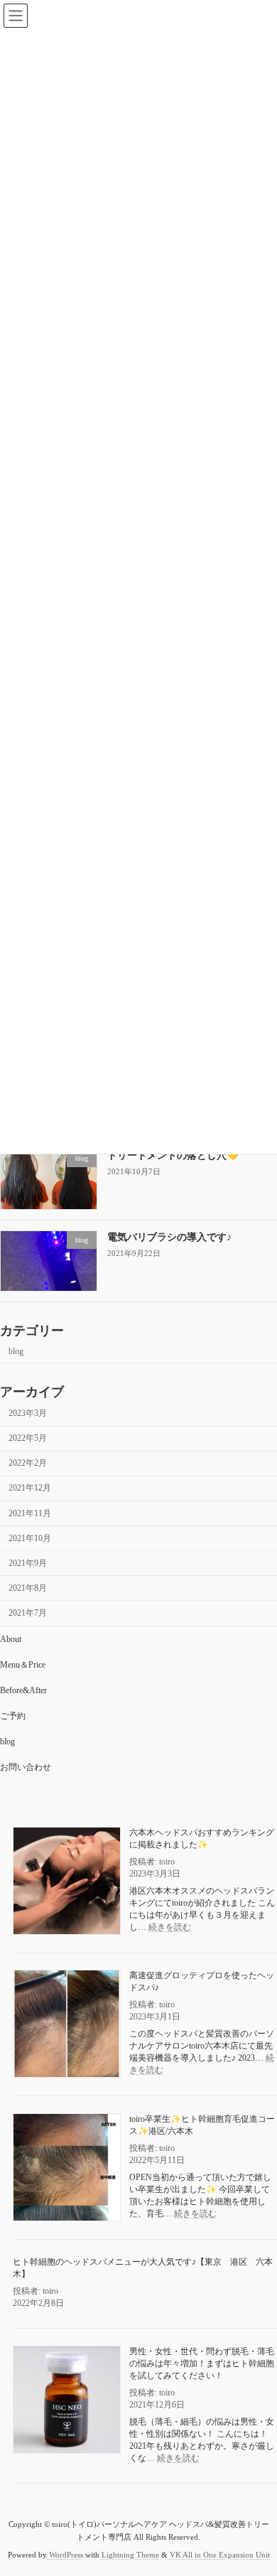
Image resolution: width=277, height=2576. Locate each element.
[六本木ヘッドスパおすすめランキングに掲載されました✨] (67, 1882)
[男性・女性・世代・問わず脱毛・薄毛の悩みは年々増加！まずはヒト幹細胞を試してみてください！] (67, 2401)
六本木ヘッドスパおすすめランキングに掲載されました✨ (202, 1838)
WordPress (66, 2554)
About (11, 1639)
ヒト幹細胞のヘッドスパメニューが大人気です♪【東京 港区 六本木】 (143, 2268)
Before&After (23, 1690)
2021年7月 (28, 1613)
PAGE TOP (256, 2483)
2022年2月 (28, 1463)
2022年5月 (28, 1438)
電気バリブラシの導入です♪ (169, 1237)
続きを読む (170, 1926)
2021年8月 (28, 1588)
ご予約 (13, 1716)
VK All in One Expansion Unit (220, 2554)
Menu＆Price (23, 1665)
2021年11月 (30, 1513)
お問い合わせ (26, 1767)
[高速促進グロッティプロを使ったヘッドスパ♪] (67, 2025)
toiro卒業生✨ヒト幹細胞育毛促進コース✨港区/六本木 (202, 2124)
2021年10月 (30, 1538)
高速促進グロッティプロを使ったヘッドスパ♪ (202, 1981)
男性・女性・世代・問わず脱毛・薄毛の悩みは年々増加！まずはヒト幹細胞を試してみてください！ (202, 2363)
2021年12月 (30, 1488)
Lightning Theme (130, 2554)
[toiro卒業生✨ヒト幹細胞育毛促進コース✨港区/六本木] (67, 2168)
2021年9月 (28, 1563)
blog (16, 1351)
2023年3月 (28, 1413)
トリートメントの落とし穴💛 (173, 1155)
